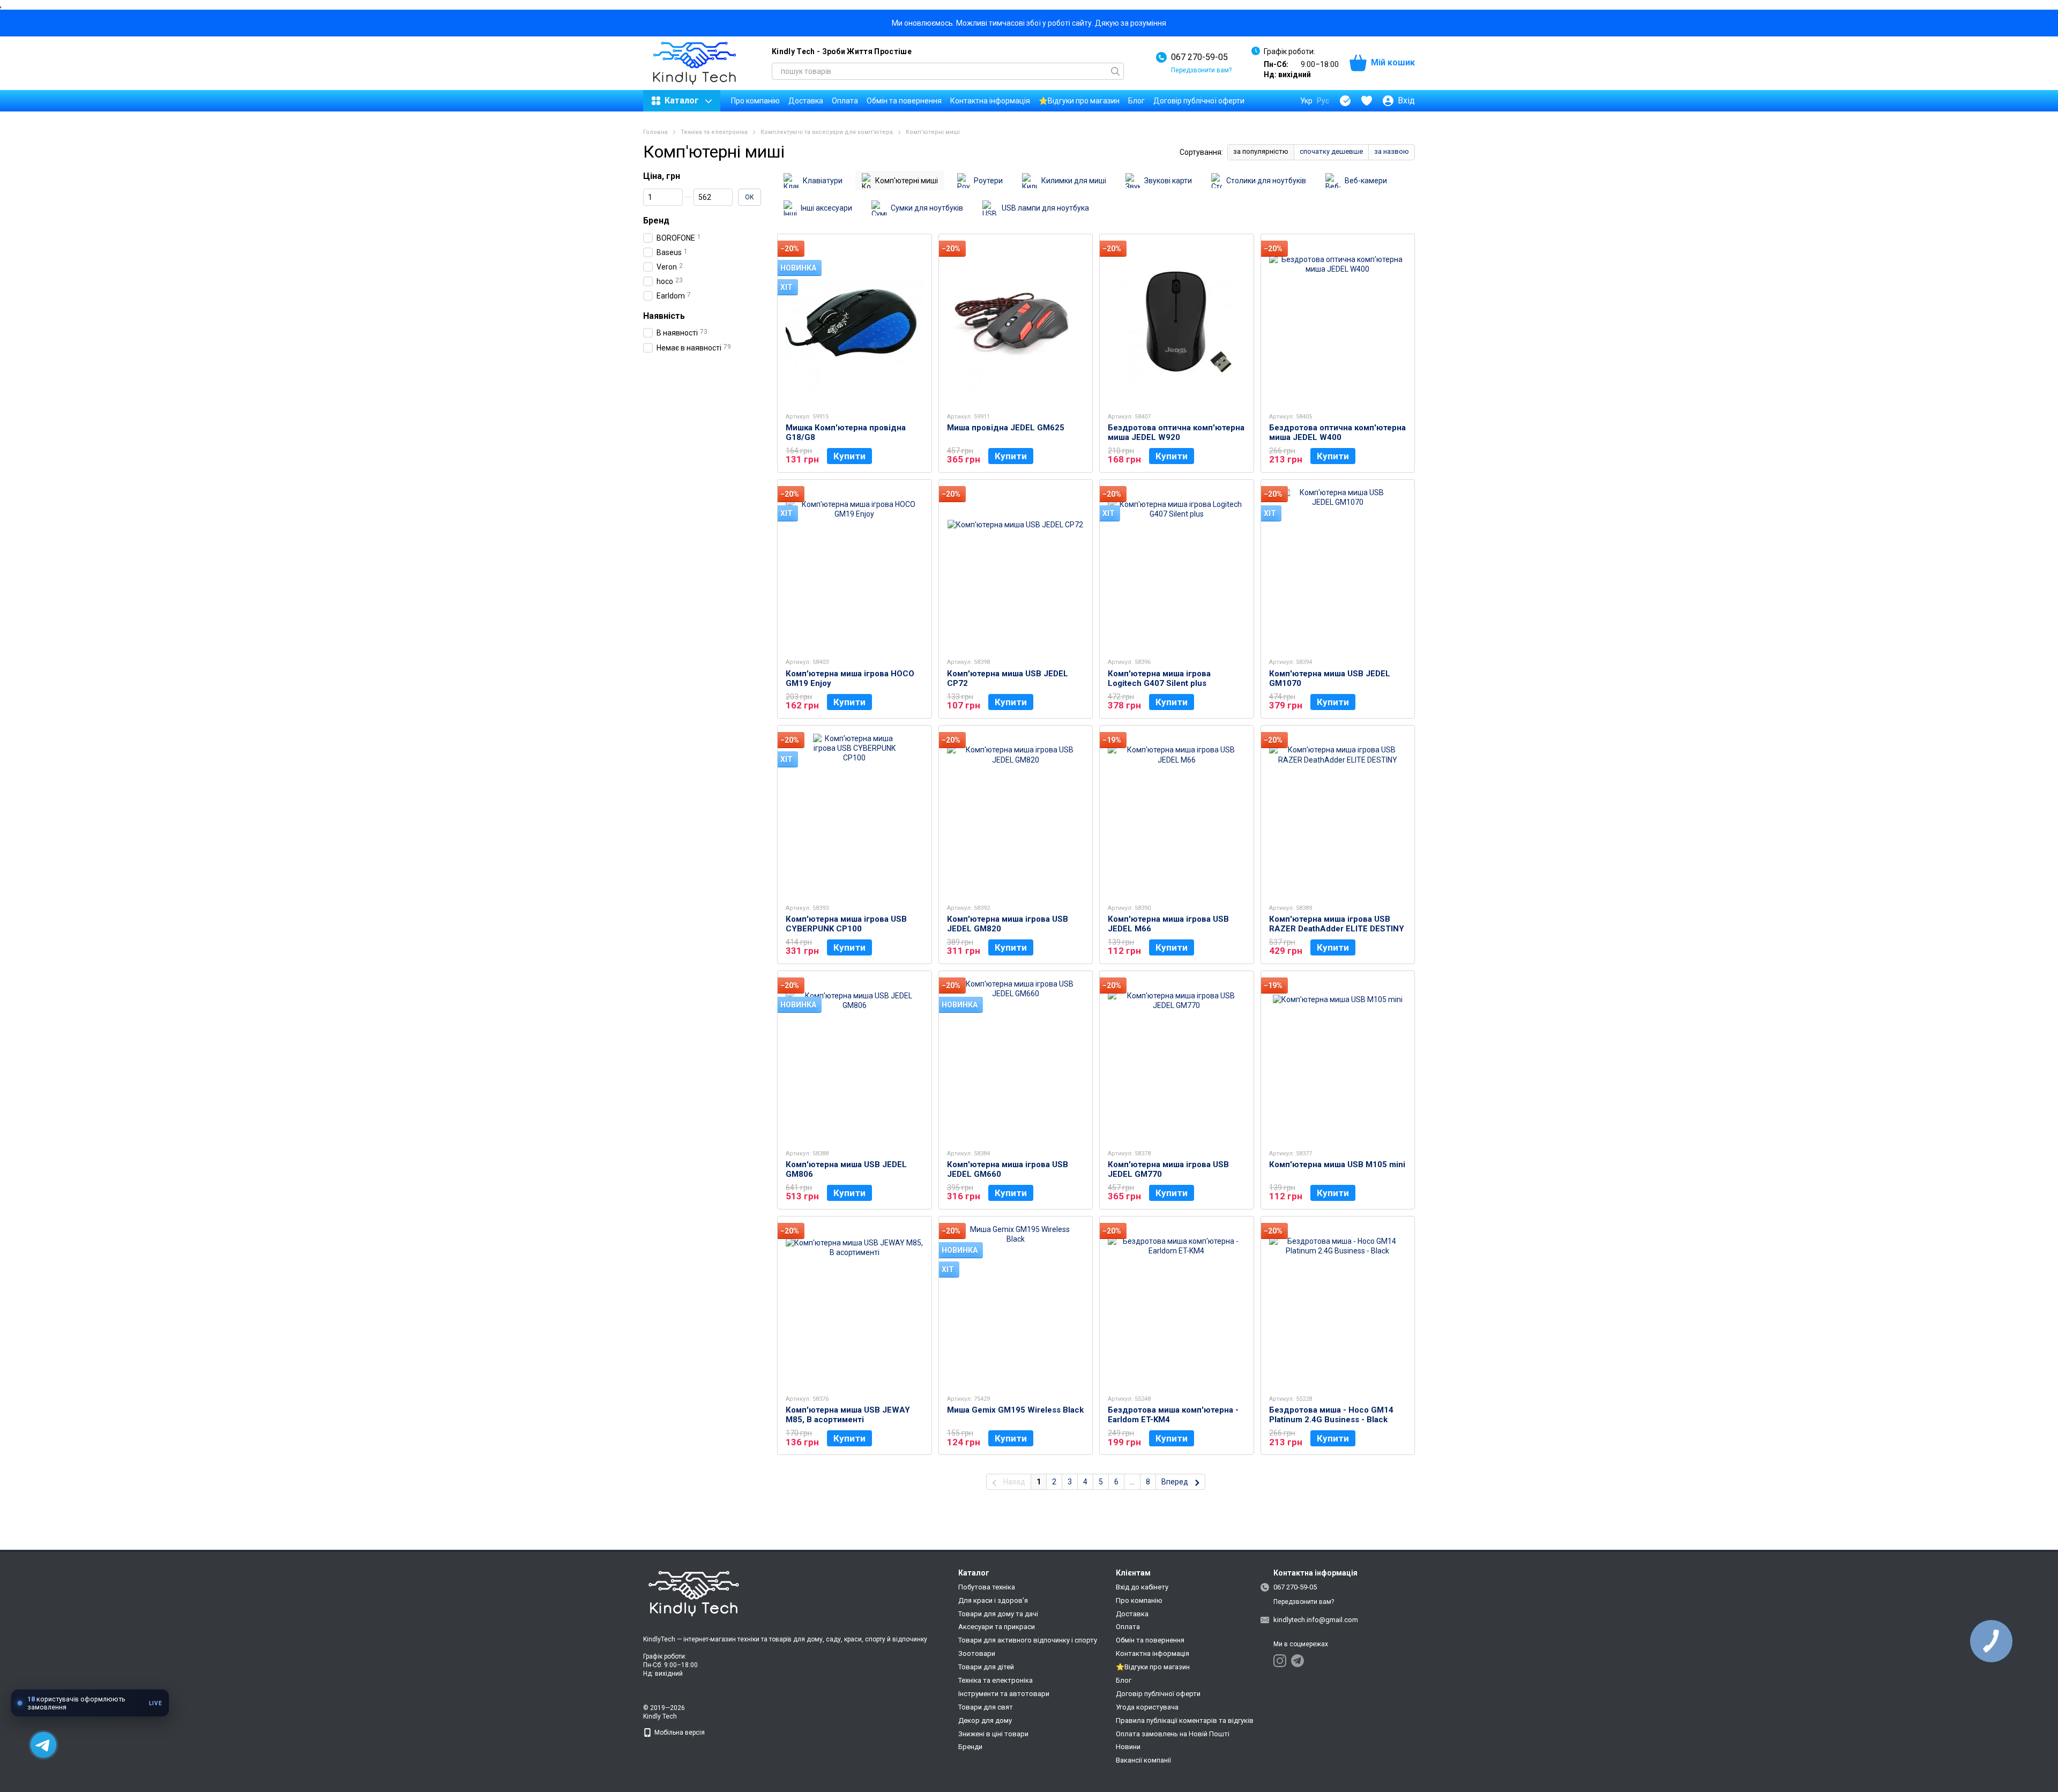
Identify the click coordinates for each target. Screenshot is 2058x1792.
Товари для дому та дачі (998, 1614)
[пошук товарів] (1115, 71)
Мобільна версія (679, 1733)
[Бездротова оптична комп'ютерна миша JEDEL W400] (1338, 323)
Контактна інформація (990, 101)
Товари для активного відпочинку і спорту (1028, 1640)
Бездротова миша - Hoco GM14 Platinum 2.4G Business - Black (1331, 1415)
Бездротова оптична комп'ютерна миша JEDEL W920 (1176, 432)
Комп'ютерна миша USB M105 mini (1337, 1164)
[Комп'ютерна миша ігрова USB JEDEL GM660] (1016, 1059)
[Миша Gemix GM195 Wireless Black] (1016, 1305)
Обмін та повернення (904, 101)
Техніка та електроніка (996, 1680)
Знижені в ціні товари (993, 1734)
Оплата (845, 101)
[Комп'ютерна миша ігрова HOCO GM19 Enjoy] (855, 568)
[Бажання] (1367, 101)
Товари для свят (986, 1707)
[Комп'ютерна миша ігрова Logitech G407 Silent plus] (1177, 568)
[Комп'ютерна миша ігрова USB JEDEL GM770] (1177, 1059)
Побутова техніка (987, 1587)
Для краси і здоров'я (993, 1600)
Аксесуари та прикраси (997, 1627)
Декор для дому (985, 1720)
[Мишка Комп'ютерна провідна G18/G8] (855, 323)
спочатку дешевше (1331, 151)
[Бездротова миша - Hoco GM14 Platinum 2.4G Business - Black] (1338, 1305)
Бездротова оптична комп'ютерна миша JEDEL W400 (1337, 432)
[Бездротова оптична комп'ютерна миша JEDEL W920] (1177, 323)
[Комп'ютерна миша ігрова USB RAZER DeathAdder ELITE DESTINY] (1338, 814)
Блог (1136, 101)
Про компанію (755, 101)
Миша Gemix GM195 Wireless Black (1015, 1410)
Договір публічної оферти (1199, 101)
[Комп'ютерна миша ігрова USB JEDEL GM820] (1016, 814)
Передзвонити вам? (1201, 70)
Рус (1323, 101)
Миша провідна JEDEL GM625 (1006, 428)
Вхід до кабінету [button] (1142, 1587)
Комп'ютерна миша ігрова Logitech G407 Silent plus (1159, 678)
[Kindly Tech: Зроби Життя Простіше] (697, 1594)
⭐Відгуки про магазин (1079, 101)
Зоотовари (977, 1653)
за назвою (1392, 151)
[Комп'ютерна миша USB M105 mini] (1338, 1059)
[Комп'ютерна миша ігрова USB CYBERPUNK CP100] (855, 814)
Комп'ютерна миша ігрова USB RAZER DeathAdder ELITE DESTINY (1337, 924)
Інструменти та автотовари (1004, 1694)
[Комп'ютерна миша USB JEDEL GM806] (855, 1059)
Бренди (970, 1747)
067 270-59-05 (1199, 57)
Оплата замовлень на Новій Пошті (1173, 1734)
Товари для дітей (986, 1667)
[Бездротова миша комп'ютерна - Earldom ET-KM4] (1177, 1305)
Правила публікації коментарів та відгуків (1185, 1720)
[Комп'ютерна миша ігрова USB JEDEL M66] (1177, 814)
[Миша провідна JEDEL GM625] (1016, 323)
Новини (1128, 1747)
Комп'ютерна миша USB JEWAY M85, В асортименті (848, 1415)
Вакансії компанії (1143, 1760)
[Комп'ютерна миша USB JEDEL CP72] (1016, 568)
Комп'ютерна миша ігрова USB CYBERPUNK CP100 (846, 924)
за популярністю (1261, 151)
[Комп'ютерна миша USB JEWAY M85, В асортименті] (855, 1305)
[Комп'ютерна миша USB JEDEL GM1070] (1338, 568)
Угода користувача (1147, 1707)
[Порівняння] (1345, 101)
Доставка (806, 101)
